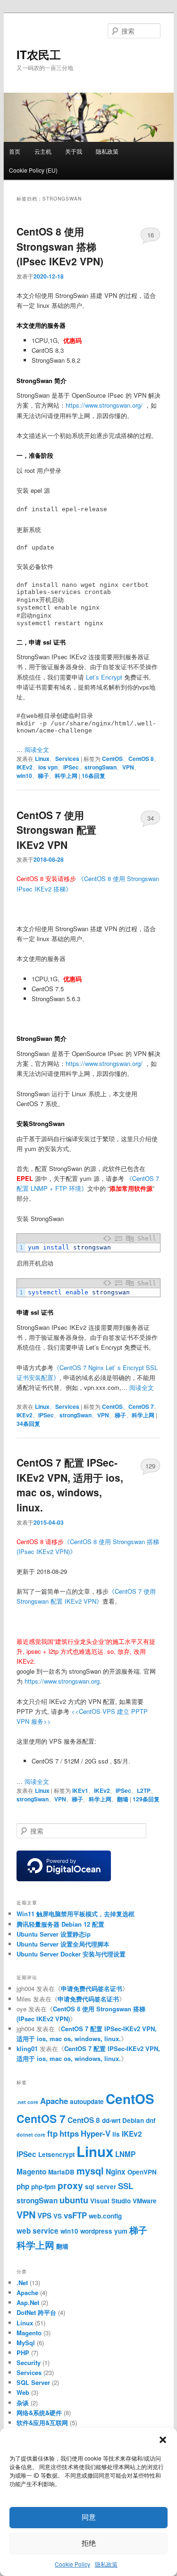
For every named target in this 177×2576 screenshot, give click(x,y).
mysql (90, 2170)
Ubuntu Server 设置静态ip (54, 1934)
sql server (101, 2187)
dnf (151, 2120)
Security (29, 2362)
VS (58, 2216)
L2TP (144, 1790)
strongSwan (101, 767)
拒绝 (89, 2543)
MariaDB (61, 2172)
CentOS (112, 759)
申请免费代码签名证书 (92, 1988)
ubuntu (74, 2200)
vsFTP (75, 2215)
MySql (26, 2343)
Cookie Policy (72, 2564)
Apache (54, 2101)
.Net (22, 2283)
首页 (15, 151)
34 (151, 818)
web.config (105, 2216)
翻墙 (123, 1799)
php (23, 2186)
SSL (126, 2186)
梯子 (43, 776)
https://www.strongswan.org (62, 1681)
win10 (24, 776)
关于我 (74, 151)
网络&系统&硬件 (39, 2413)
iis (116, 2134)
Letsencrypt (56, 2154)
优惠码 (72, 340)
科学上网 (66, 776)
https (69, 2133)
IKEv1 (80, 1790)
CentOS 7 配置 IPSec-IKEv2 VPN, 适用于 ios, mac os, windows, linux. (70, 1485)
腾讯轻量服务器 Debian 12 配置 (60, 1924)
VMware (145, 2201)
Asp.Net (28, 2302)
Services (67, 759)
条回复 (93, 776)
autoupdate (87, 2101)
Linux (42, 759)
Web (23, 2392)
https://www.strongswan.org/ (104, 405)
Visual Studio (110, 2201)
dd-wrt (111, 2120)
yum (121, 2231)
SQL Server (33, 2382)
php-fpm (43, 2187)
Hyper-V (96, 2133)
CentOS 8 (141, 759)
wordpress (96, 2231)
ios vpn (48, 767)
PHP (23, 2353)
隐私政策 (106, 2564)
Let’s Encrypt (104, 677)
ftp (52, 2133)
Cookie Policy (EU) (33, 170)
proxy (70, 2185)
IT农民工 (39, 54)
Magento (31, 2172)
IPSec (71, 767)
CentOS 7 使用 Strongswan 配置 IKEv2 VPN (56, 830)
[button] (163, 2440)
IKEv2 (25, 767)
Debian (133, 2120)
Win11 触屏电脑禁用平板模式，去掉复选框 (76, 1914)
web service (38, 2231)
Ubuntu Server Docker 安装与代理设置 (71, 1954)
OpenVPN (142, 2172)
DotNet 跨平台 (36, 2312)
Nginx (116, 2172)
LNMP (125, 2154)
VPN (128, 767)
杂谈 (23, 2403)
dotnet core (31, 2135)
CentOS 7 (141, 1406)
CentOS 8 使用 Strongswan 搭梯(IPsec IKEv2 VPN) (60, 246)
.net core (27, 2102)
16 (151, 235)
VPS (44, 2216)
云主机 (43, 151)
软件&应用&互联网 (42, 2423)
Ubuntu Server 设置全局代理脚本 (63, 1944)
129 (150, 1466)
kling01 (27, 2048)
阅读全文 (37, 749)
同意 (89, 2517)
